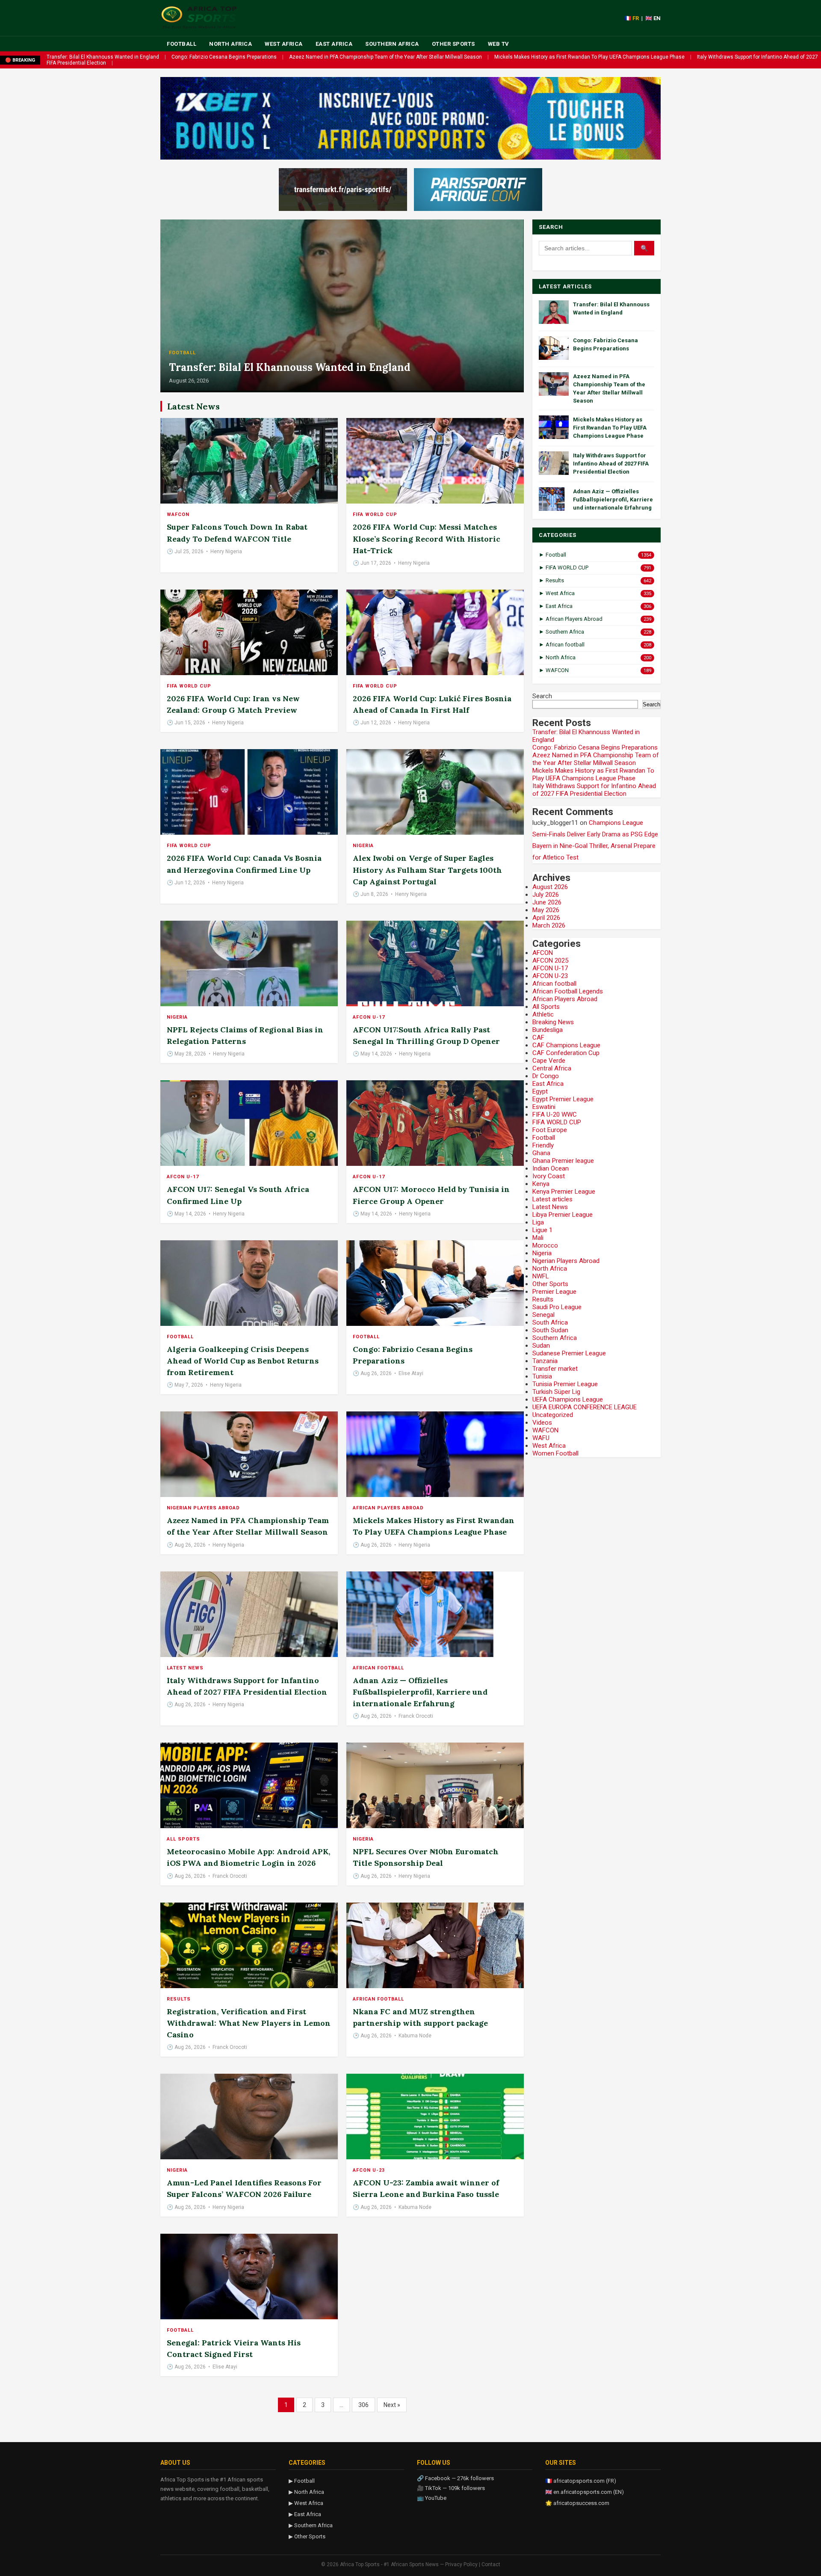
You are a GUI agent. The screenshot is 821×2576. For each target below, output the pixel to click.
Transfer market (555, 1369)
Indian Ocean (551, 1168)
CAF (538, 1038)
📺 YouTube (432, 2498)
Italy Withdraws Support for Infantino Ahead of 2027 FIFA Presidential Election (611, 464)
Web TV (499, 44)
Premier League (554, 1292)
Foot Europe (550, 1130)
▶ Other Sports (307, 2536)
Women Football (555, 1453)
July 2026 (546, 895)
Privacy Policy (461, 2564)
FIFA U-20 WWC (555, 1115)
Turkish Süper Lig (556, 1392)
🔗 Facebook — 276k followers (455, 2478)
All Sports (183, 1839)
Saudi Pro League (557, 1307)
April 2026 (546, 918)
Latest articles (552, 1199)
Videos (542, 1423)
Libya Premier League (563, 1215)
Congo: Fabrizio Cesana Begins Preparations (224, 57)
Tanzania (545, 1361)
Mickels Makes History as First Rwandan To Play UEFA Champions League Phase (589, 57)
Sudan (541, 1346)
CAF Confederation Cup (566, 1053)
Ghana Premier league (563, 1161)
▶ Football (302, 2481)
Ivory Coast (549, 1176)
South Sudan (550, 1330)
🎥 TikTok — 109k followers (451, 2488)
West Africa (284, 44)
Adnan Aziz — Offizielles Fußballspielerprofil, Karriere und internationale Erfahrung (420, 1692)
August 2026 (550, 887)
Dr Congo (546, 1076)
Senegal (543, 1315)
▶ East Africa (305, 2514)
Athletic (543, 1014)
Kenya (541, 1184)
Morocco (545, 1245)
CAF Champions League (566, 1045)
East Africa (334, 44)
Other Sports (453, 44)
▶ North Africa (306, 2492)
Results (179, 1999)
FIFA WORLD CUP (375, 514)
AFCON (543, 953)
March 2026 (549, 925)
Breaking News (553, 1022)
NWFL (541, 1276)
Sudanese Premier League (569, 1353)
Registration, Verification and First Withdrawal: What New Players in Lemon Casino (249, 2023)
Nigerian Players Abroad (203, 1508)
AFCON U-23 (369, 2170)
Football (182, 44)
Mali (538, 1238)
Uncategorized (553, 1415)
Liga (538, 1222)
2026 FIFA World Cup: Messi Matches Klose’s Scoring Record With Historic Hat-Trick (427, 538)
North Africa (230, 44)
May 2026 (546, 910)
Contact (491, 2564)
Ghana (541, 1153)
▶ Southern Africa (311, 2525)
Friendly (543, 1145)
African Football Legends (568, 991)
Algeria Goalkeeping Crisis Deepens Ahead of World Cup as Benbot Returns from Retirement (243, 1361)
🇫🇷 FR (632, 18)
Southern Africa (392, 44)
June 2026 (547, 902)
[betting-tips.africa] (343, 190)
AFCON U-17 (369, 1017)
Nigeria (363, 846)
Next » (392, 2405)
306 (363, 2405)
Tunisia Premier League (565, 1384)
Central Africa (552, 1068)
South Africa (550, 1322)
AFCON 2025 (550, 960)
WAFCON (178, 514)
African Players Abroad (388, 1508)
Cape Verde (549, 1061)
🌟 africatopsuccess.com (577, 2503)
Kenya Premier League (564, 1192)
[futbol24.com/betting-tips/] (478, 190)
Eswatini (544, 1107)
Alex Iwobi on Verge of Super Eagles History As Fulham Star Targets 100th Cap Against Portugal (427, 870)
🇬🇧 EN (653, 18)
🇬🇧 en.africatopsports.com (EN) (585, 2492)
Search (542, 696)
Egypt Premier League (563, 1099)
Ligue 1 (542, 1230)
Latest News (185, 1668)
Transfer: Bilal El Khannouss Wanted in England (103, 57)
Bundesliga (548, 1030)
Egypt (540, 1091)
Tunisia (542, 1376)
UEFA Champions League (568, 1399)
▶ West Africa (306, 2503)
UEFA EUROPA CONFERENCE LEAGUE (585, 1407)
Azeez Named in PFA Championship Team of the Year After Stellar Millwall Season (385, 57)
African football (378, 1668)
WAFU (541, 1438)
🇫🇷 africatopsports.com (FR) (581, 2481)
